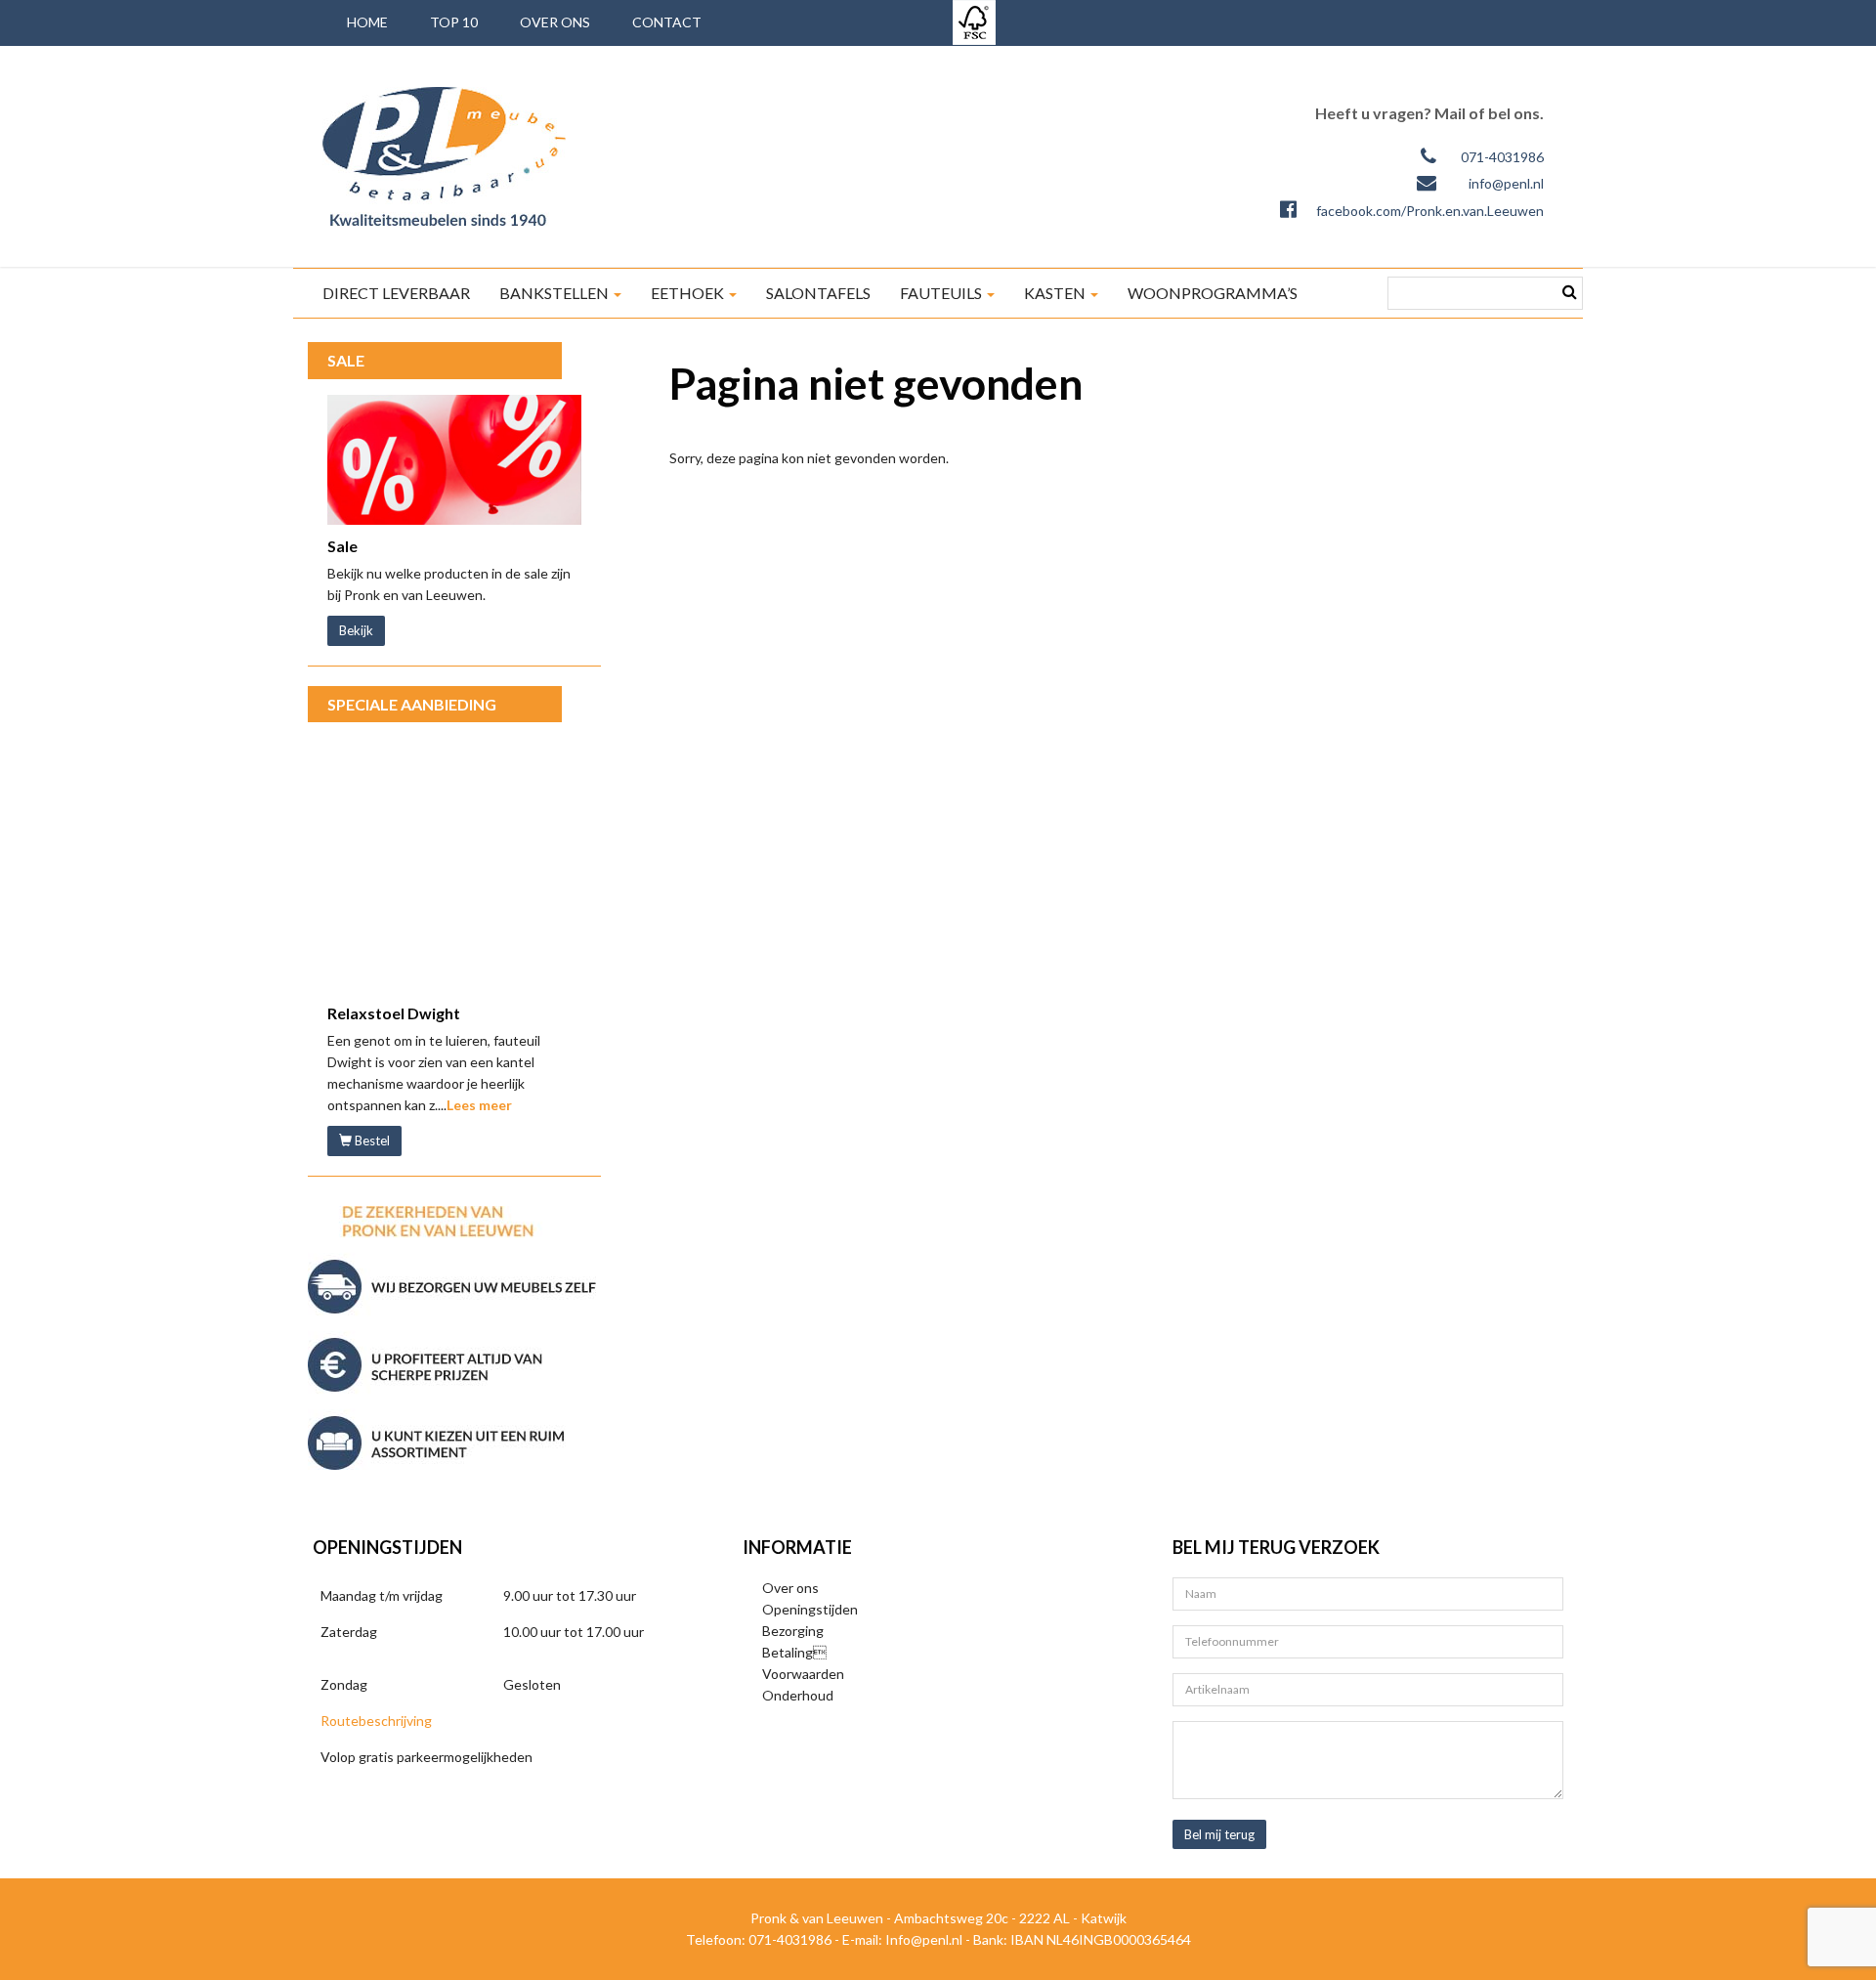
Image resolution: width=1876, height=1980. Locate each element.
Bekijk (356, 630)
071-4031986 (1502, 157)
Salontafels (818, 293)
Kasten (1056, 293)
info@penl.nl (1506, 183)
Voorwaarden (803, 1674)
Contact (667, 22)
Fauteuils (942, 293)
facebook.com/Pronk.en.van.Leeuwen (1430, 211)
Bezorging (793, 1631)
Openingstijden (810, 1609)
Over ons (555, 22)
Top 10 (454, 22)
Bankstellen (555, 293)
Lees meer (479, 1105)
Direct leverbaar (396, 293)
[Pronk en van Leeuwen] (444, 156)
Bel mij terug (1219, 1834)
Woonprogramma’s (1213, 293)
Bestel (371, 1141)
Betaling (794, 1652)
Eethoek (689, 293)
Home (367, 22)
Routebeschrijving (376, 1721)
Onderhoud (798, 1695)
